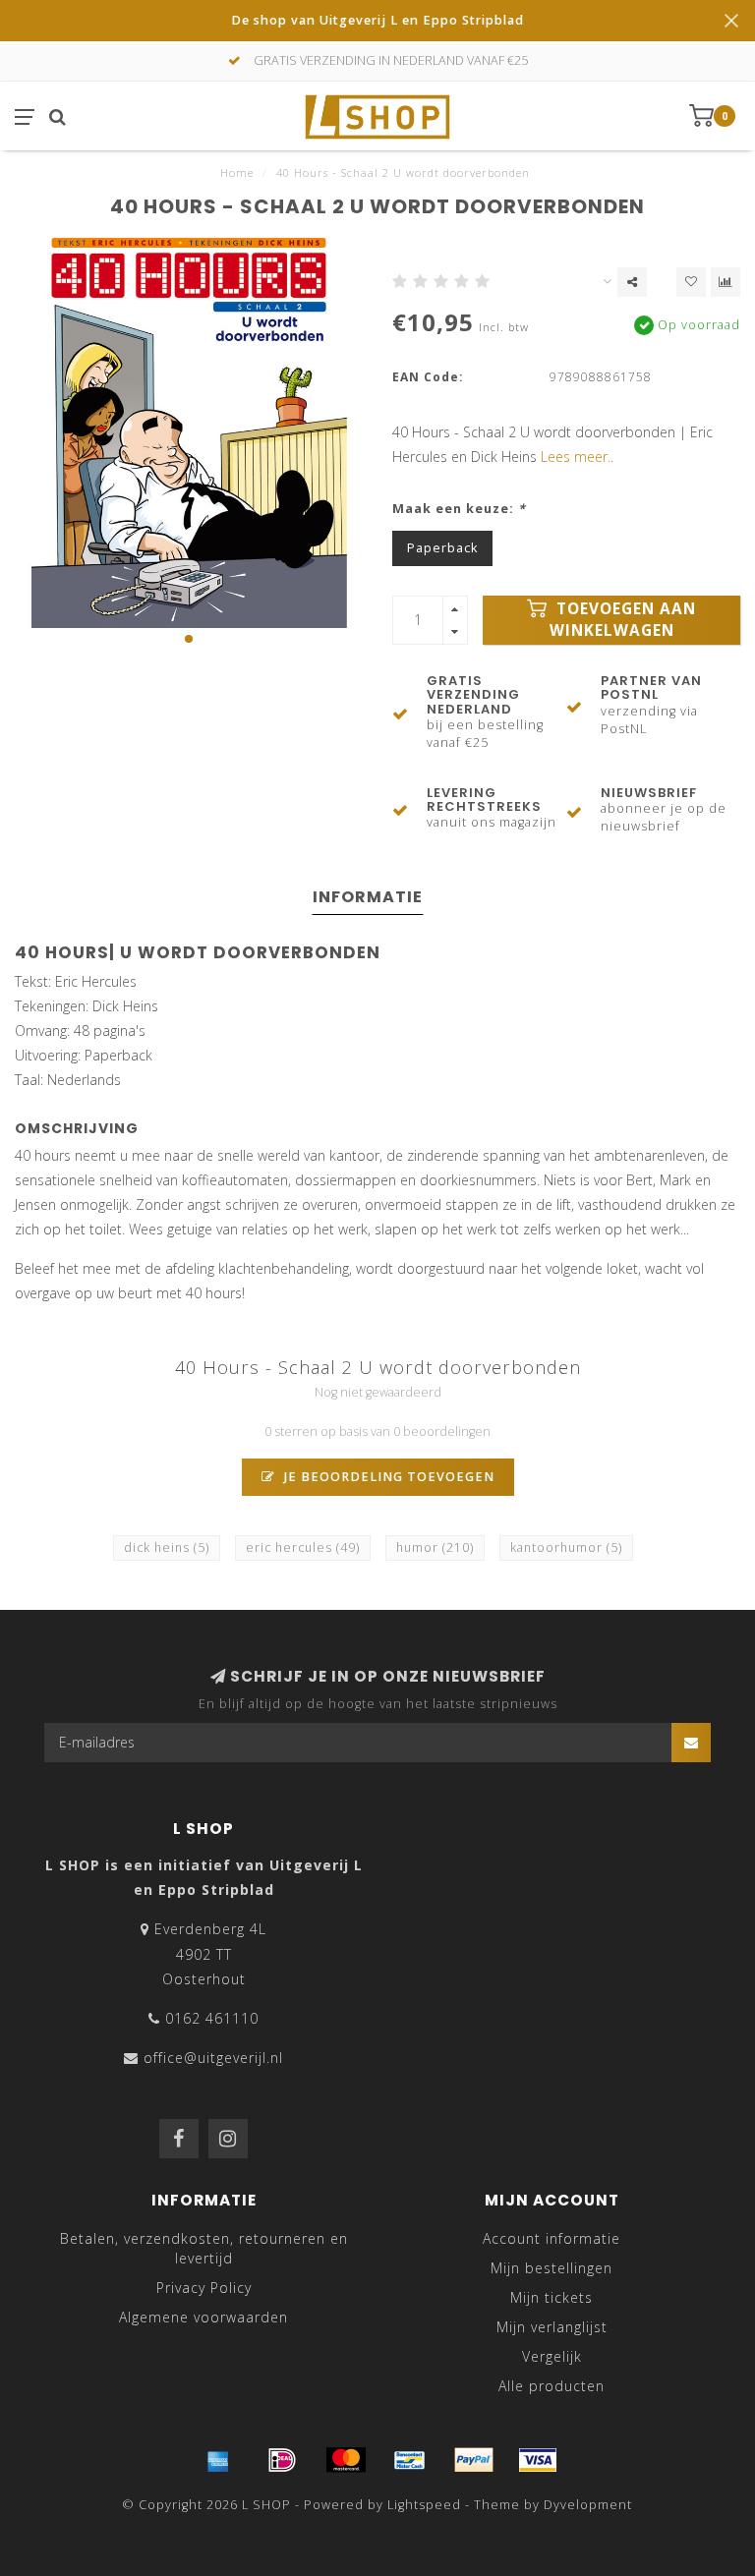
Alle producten (552, 2386)
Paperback (442, 548)
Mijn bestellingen (552, 2268)
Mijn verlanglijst (552, 2327)
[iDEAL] (282, 2460)
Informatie (368, 897)
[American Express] (218, 2460)
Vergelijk (552, 2356)
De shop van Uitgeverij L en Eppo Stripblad (377, 20)
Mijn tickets (552, 2297)
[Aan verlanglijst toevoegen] (691, 282)
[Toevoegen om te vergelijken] (726, 282)
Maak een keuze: (459, 509)
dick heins (167, 1547)
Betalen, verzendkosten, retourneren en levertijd (204, 2248)
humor (435, 1547)
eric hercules (303, 1547)
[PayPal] (474, 2460)
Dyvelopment (588, 2505)
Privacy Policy (204, 2288)
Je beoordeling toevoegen (387, 1477)
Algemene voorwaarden (203, 2317)
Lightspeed (424, 2505)
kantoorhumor (566, 1547)
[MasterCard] (346, 2460)
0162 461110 (212, 2018)
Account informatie (552, 2238)
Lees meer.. (577, 457)
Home (237, 172)
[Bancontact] (410, 2460)
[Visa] (538, 2460)
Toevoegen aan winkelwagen (623, 620)
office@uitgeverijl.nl (213, 2058)
